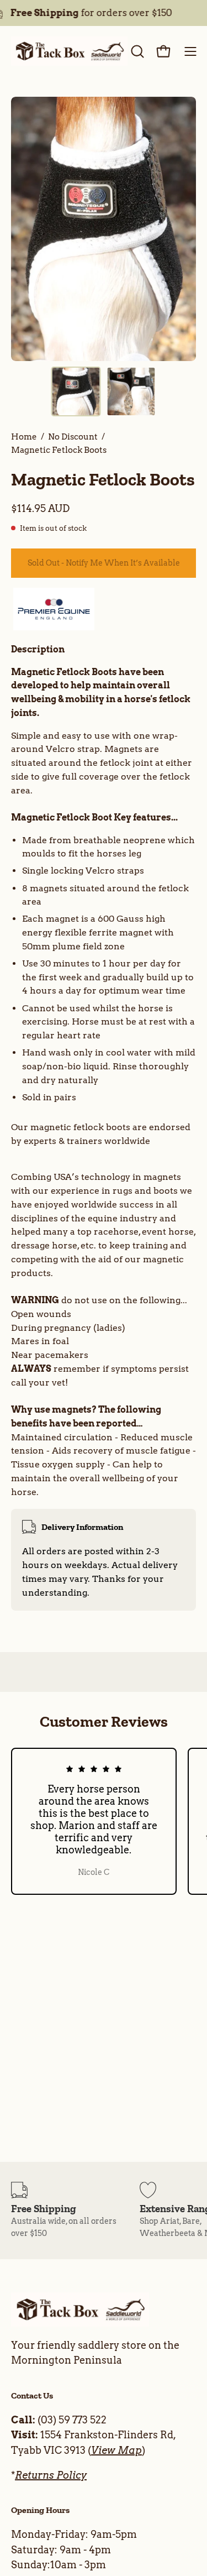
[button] (136, 51)
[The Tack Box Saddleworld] (69, 51)
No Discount (73, 437)
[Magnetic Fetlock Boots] (76, 391)
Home (24, 437)
